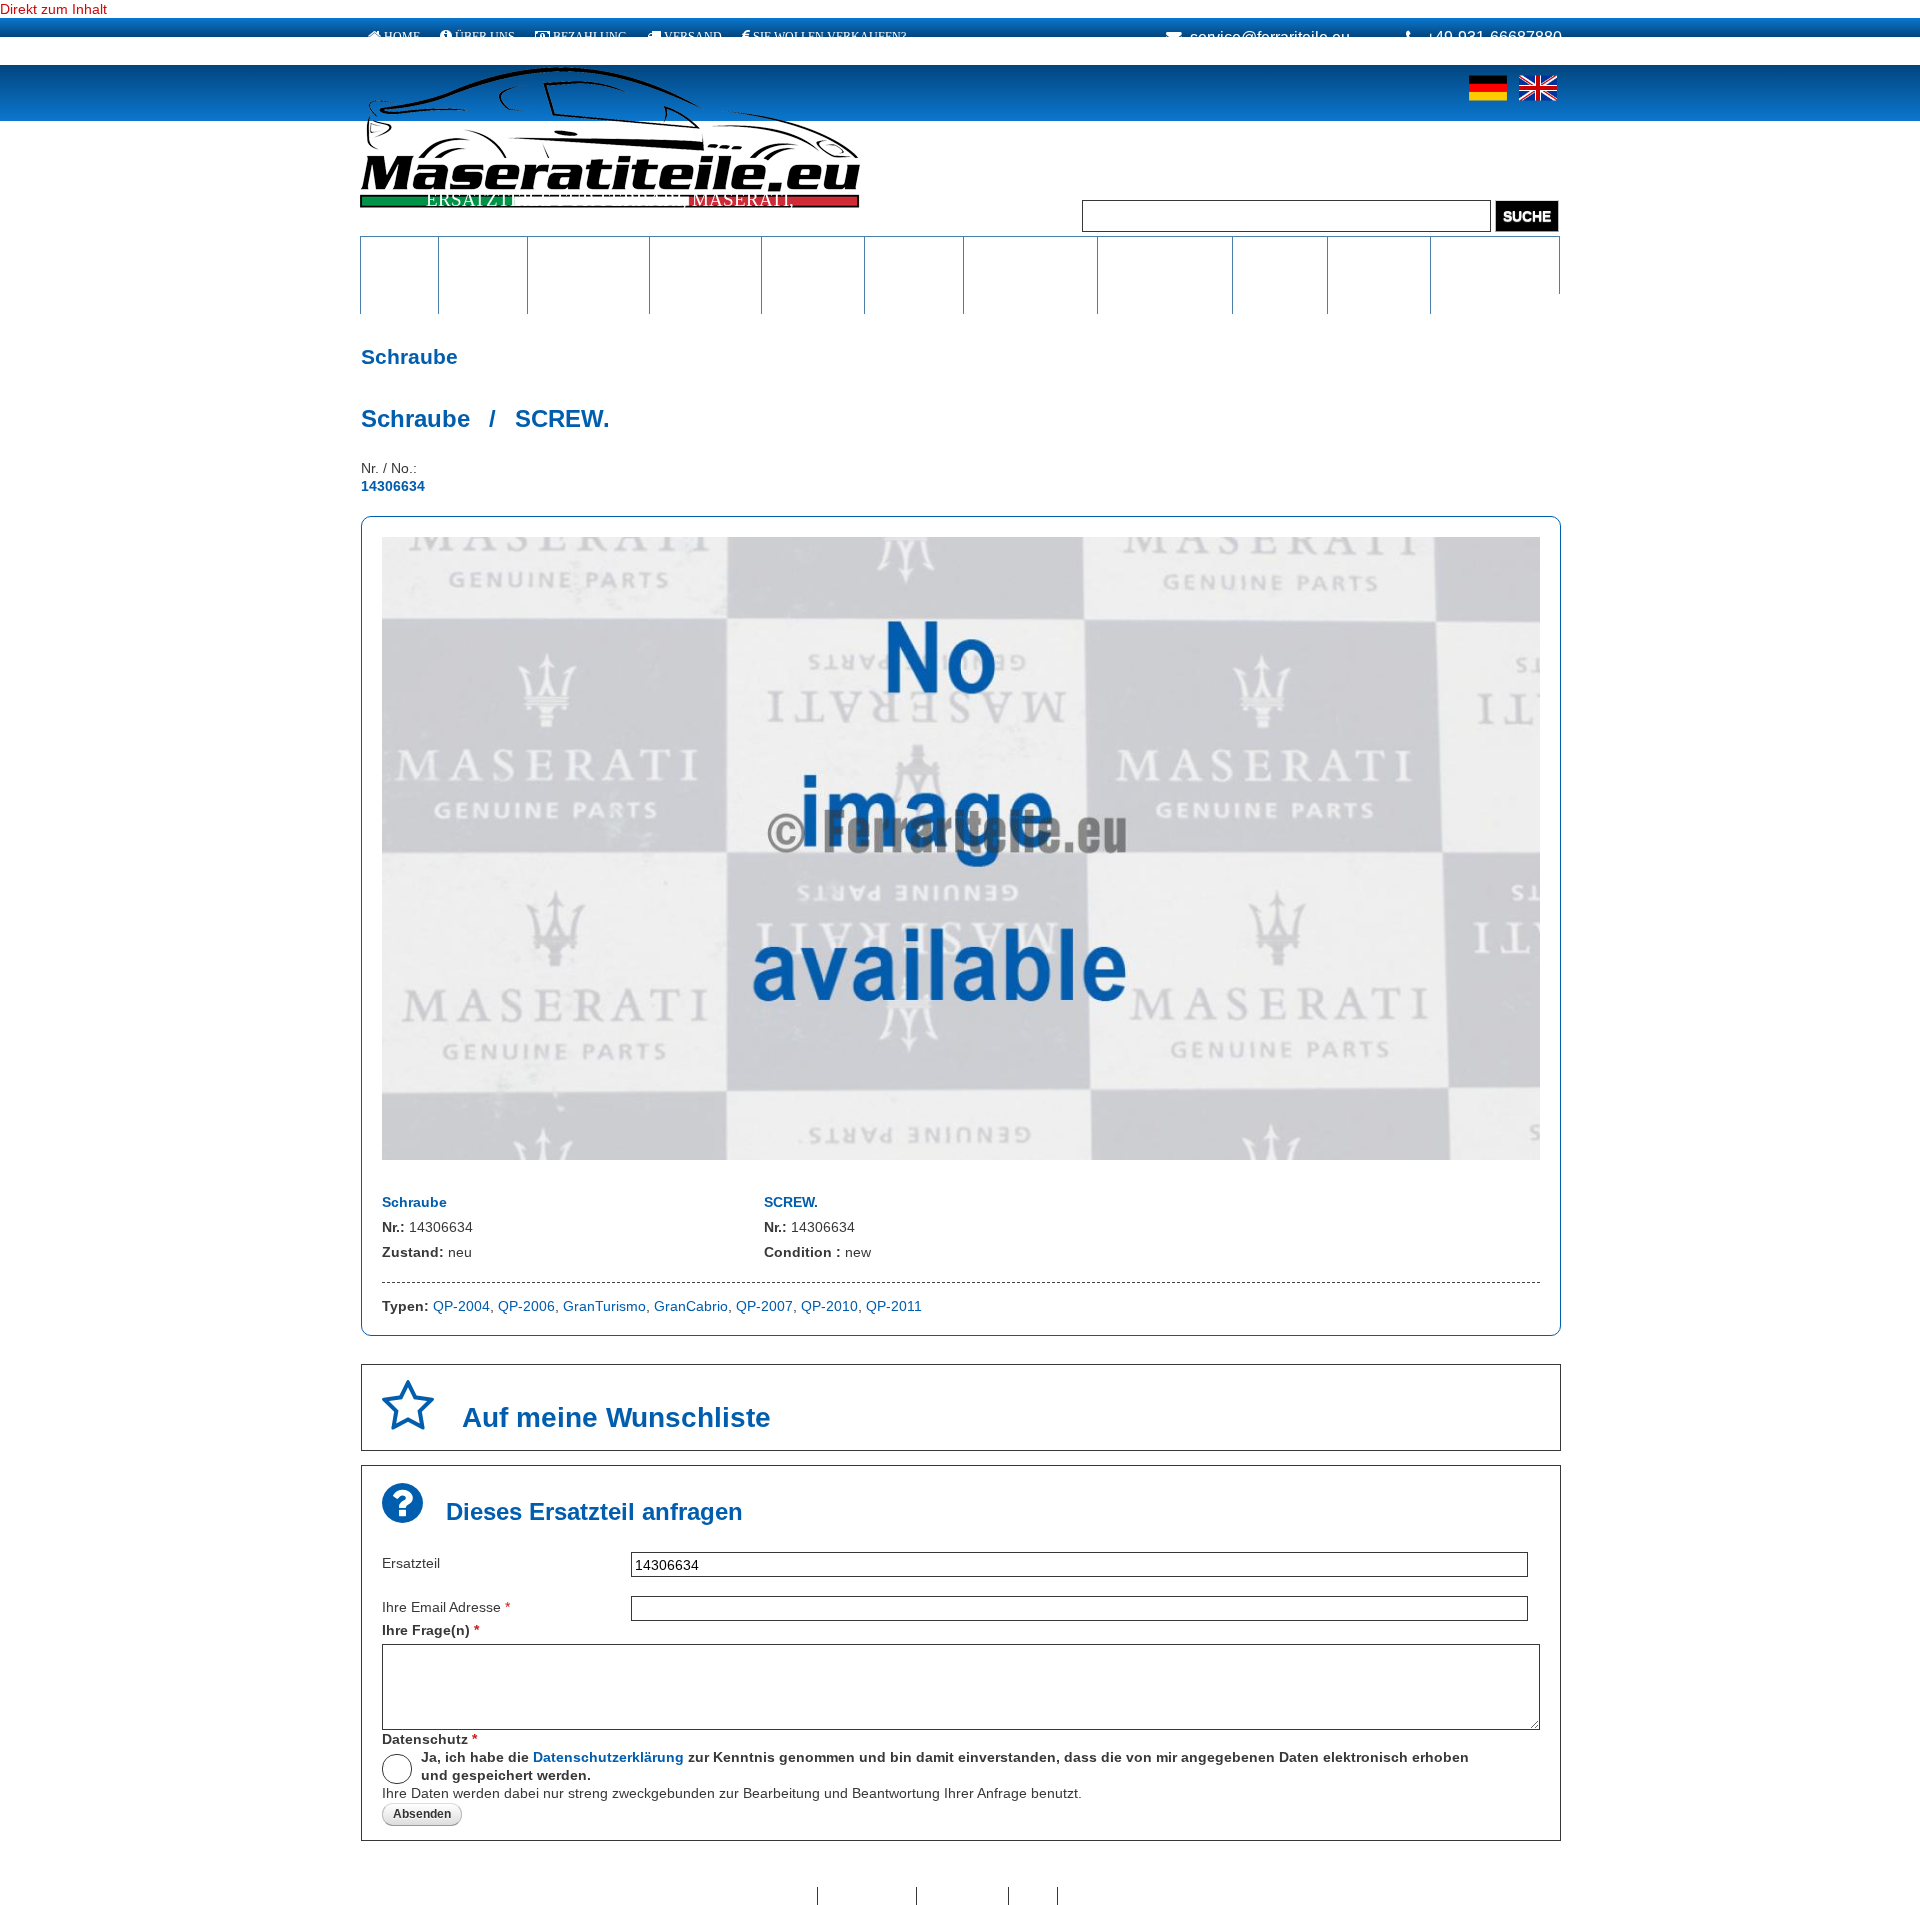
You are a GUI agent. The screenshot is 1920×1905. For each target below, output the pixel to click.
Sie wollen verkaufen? (829, 37)
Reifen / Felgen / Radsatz (813, 273)
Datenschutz (429, 1739)
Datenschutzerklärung (608, 1757)
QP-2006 (526, 1306)
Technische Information (1030, 263)
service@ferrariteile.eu (1270, 37)
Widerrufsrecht (1114, 1896)
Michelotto (705, 253)
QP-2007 (764, 1306)
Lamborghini (588, 253)
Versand (693, 37)
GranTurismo (604, 1306)
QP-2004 (461, 1306)
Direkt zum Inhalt (53, 9)
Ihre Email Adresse (446, 1607)
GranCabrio (691, 1306)
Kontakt (783, 1896)
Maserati (483, 253)
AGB (1033, 1896)
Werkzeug (914, 253)
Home (402, 37)
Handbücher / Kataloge (1164, 263)
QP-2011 (894, 1306)
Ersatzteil (411, 1563)
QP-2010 (829, 1306)
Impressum (962, 1896)
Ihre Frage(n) (430, 1630)
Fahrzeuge (1379, 253)
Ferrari (399, 253)
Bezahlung (590, 37)
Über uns (485, 37)
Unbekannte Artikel (1495, 263)
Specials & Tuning (1280, 263)
